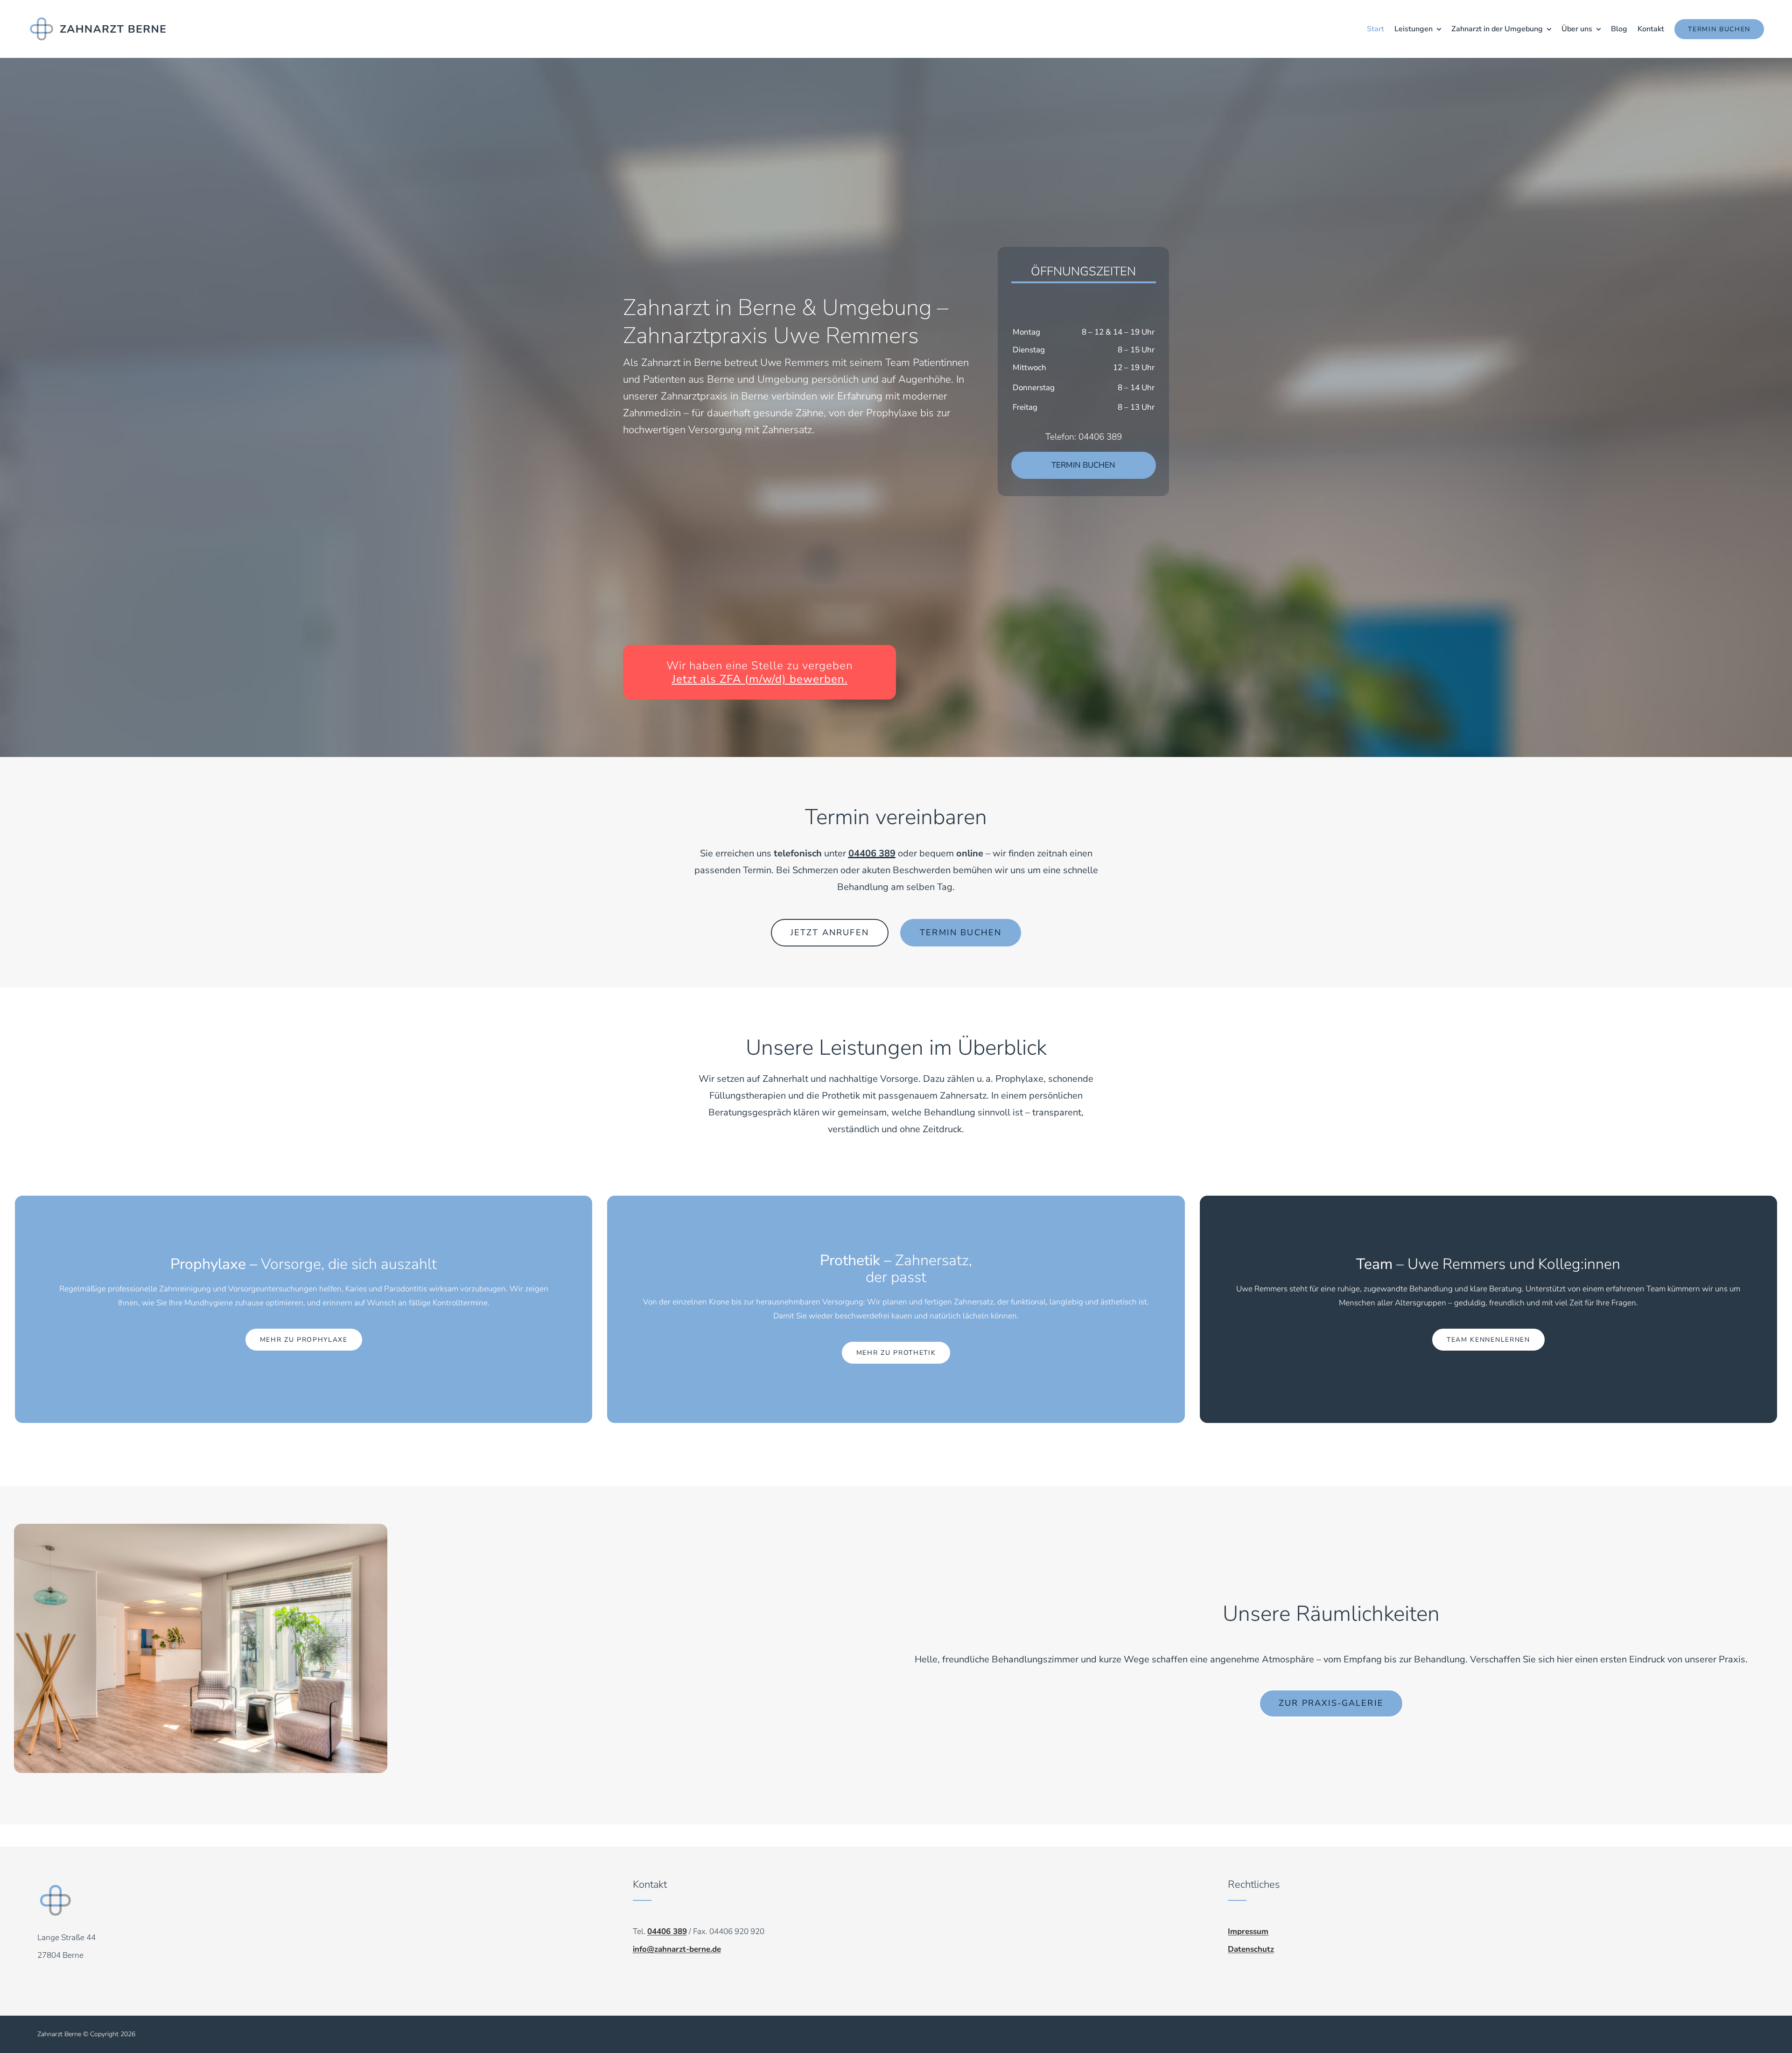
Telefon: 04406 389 (1084, 437)
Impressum (1248, 1931)
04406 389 (872, 853)
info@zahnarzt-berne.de (677, 1949)
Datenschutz (1251, 1949)
